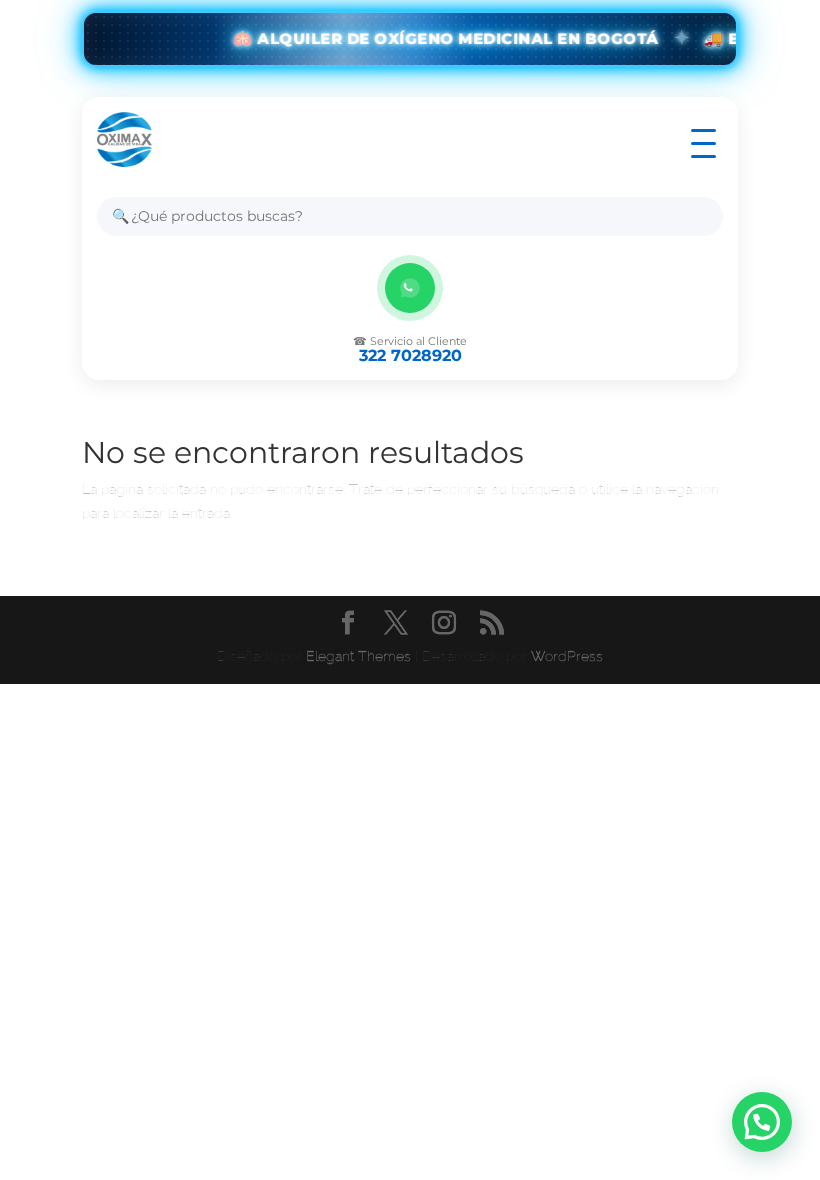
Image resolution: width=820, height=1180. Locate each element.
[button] (762, 1122)
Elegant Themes (358, 656)
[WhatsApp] (410, 288)
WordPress (567, 656)
